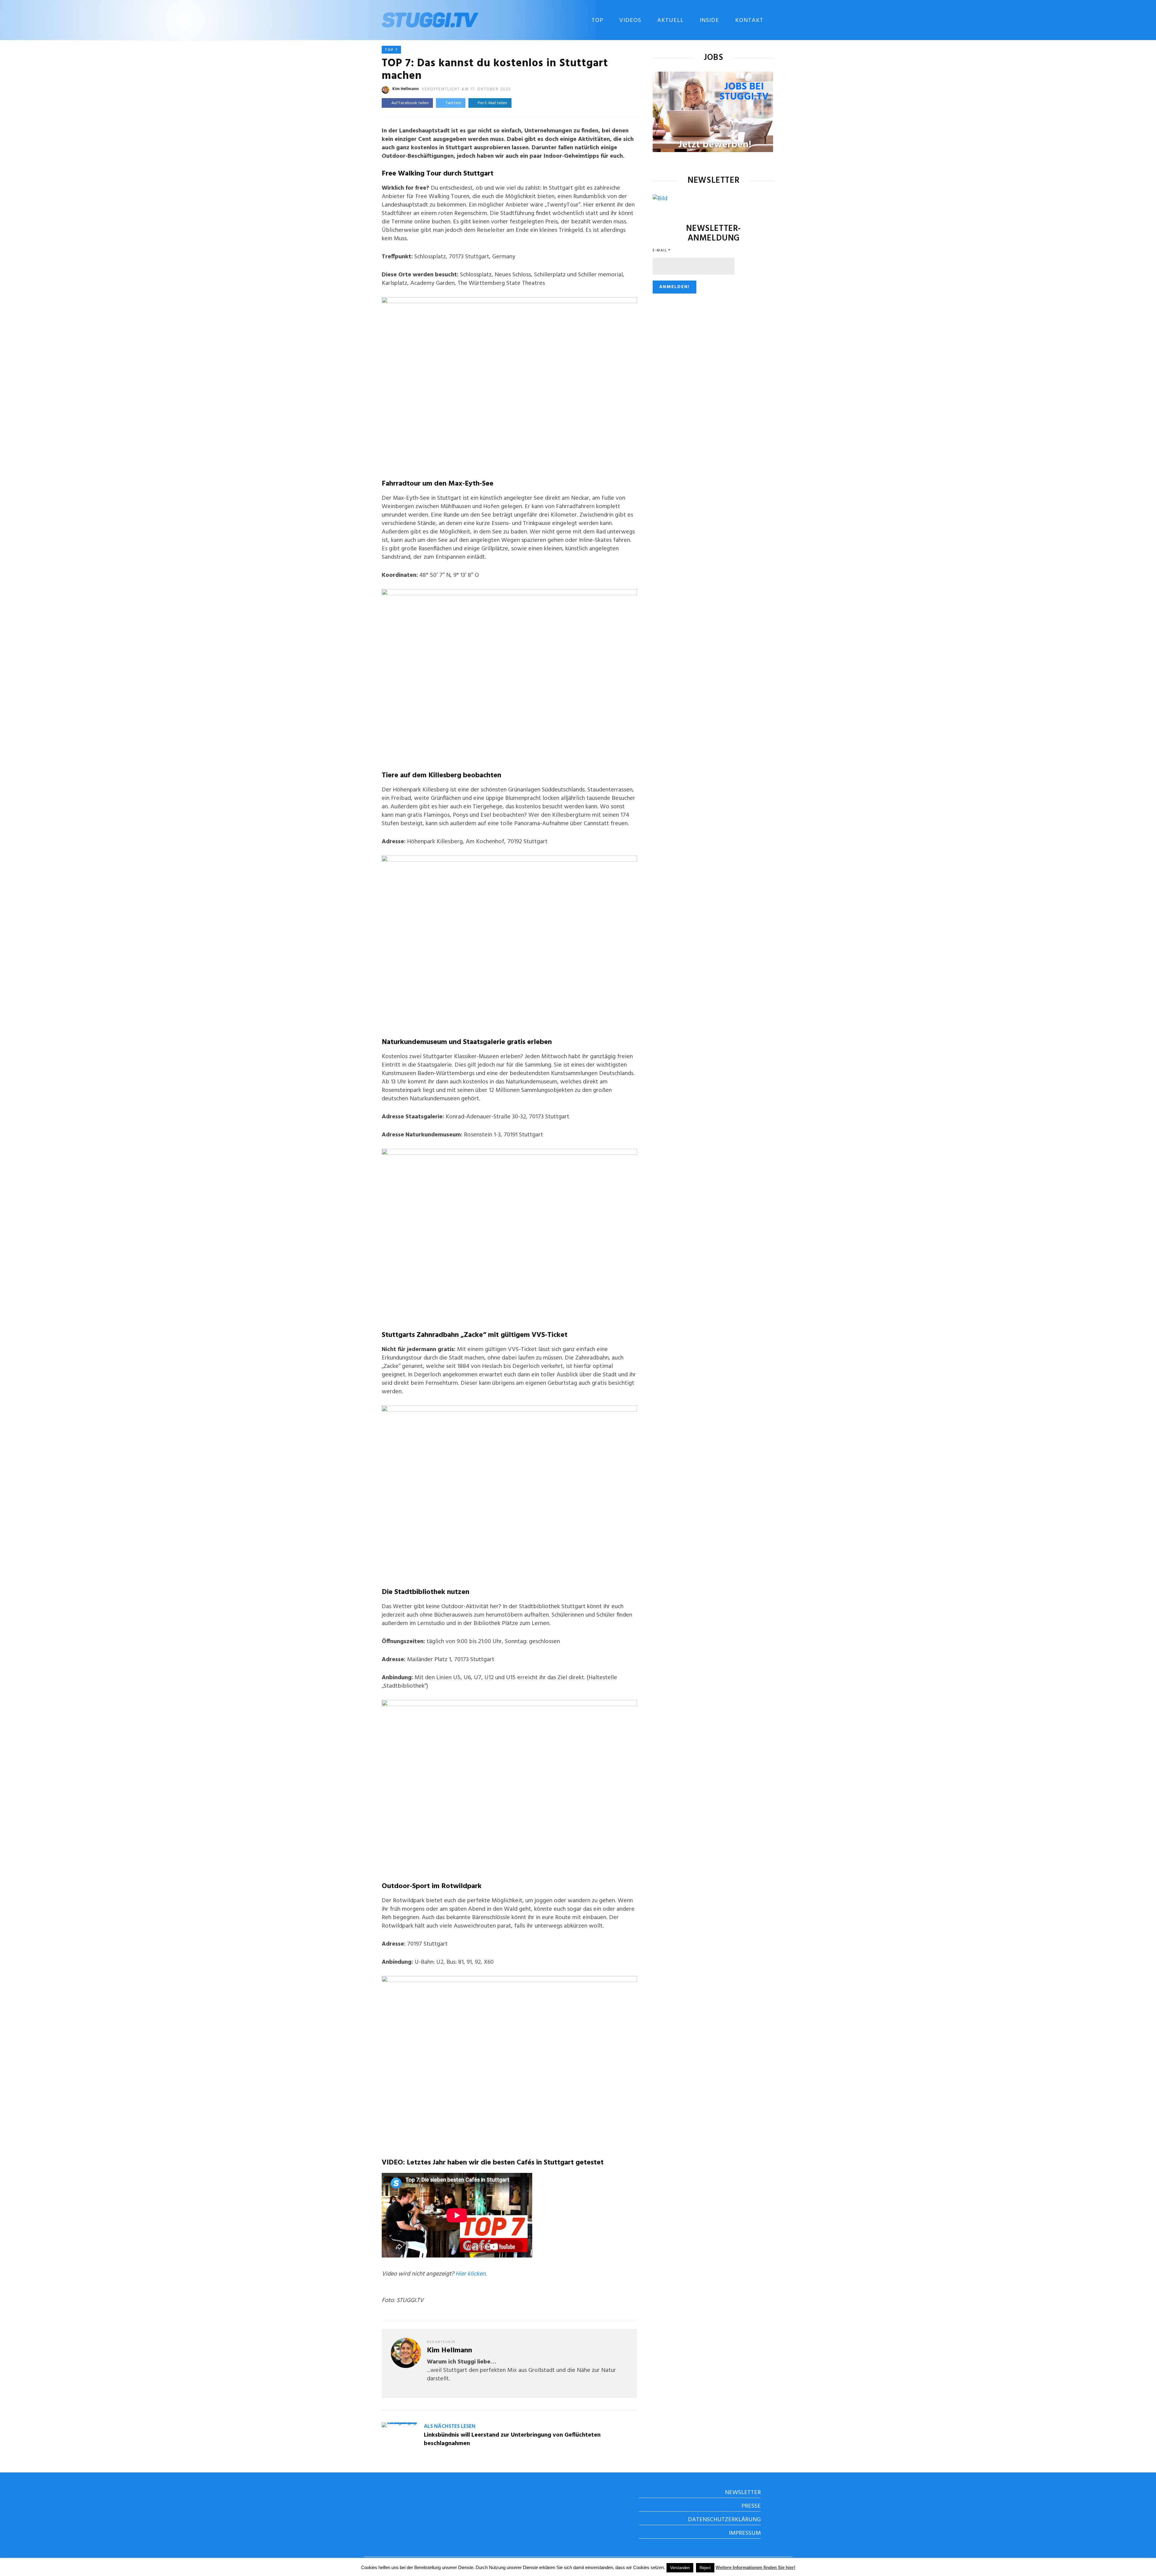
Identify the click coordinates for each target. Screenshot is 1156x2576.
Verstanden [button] (680, 2568)
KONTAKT (749, 20)
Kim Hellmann (406, 89)
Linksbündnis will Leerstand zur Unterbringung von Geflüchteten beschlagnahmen (512, 2439)
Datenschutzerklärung (724, 2520)
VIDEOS (630, 20)
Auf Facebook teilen (410, 103)
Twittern (453, 103)
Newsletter (743, 2493)
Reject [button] (705, 2568)
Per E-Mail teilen (492, 103)
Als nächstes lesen (450, 2427)
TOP (597, 20)
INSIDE (709, 20)
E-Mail (662, 250)
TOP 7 (391, 50)
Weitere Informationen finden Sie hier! (755, 2567)
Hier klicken (471, 2274)
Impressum (745, 2533)
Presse (751, 2506)
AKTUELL (670, 20)
